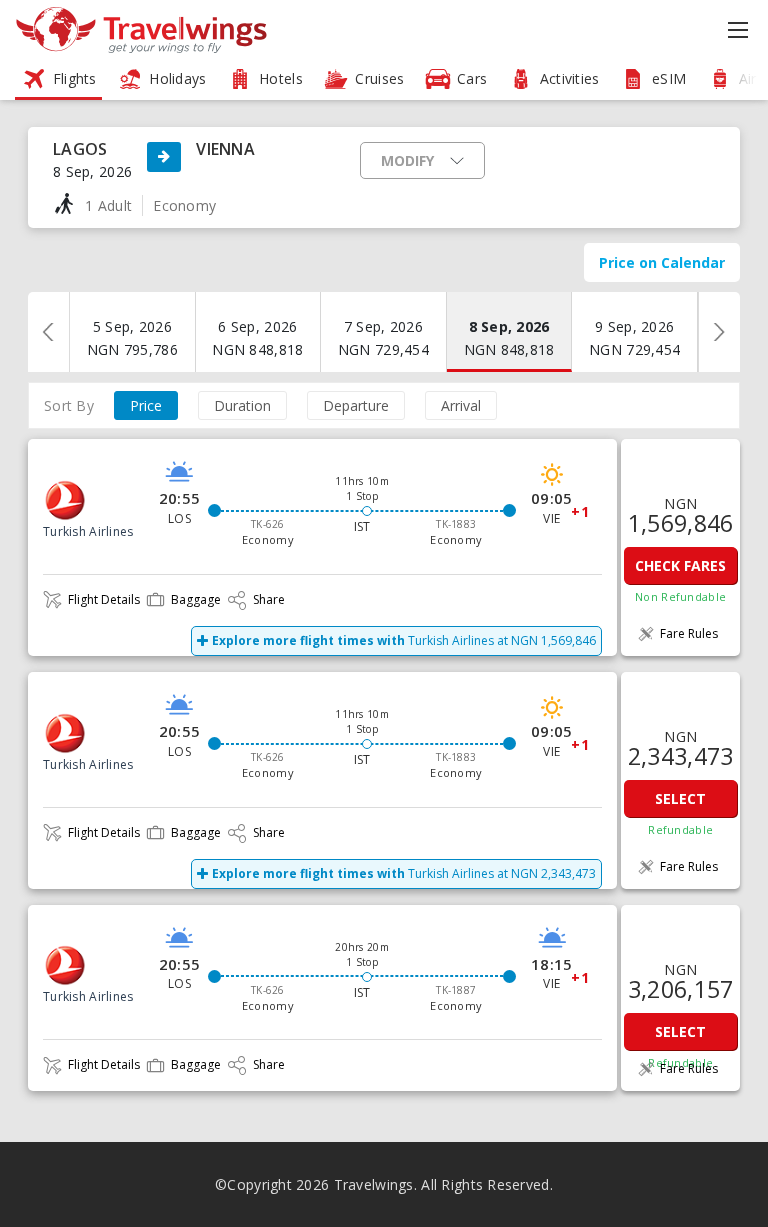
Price (146, 405)
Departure (356, 405)
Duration (242, 405)
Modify (407, 160)
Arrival (461, 405)
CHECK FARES (680, 565)
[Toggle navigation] (740, 30)
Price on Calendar (662, 262)
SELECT (680, 798)
